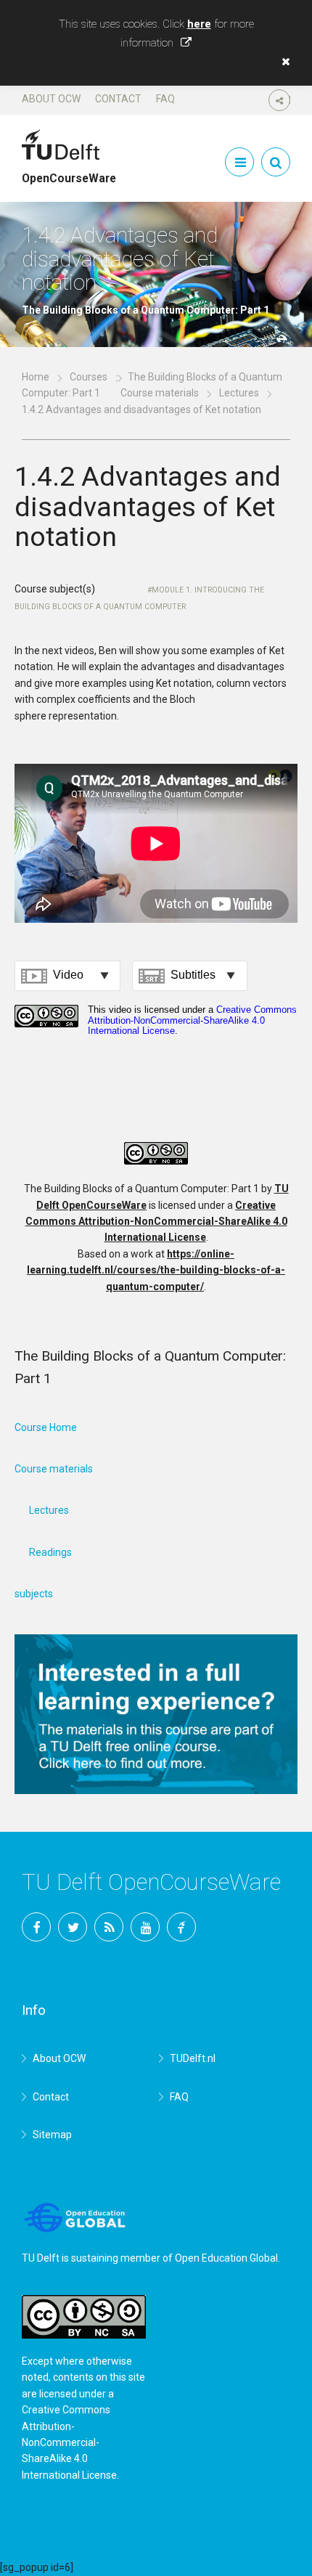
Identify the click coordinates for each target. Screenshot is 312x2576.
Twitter (73, 1927)
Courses (89, 377)
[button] (282, 62)
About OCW (51, 99)
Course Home (46, 1427)
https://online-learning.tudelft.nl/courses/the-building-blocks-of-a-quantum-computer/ (156, 1270)
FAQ (165, 99)
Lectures (239, 393)
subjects (34, 1594)
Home (36, 377)
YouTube (145, 1927)
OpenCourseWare (69, 172)
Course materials (160, 393)
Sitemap (52, 2135)
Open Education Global (226, 2258)
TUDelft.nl (193, 2058)
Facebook (36, 1927)
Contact (118, 99)
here (199, 24)
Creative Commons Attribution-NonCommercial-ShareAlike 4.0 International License (156, 1222)
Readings (50, 1552)
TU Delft (181, 1927)
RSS (109, 1927)
